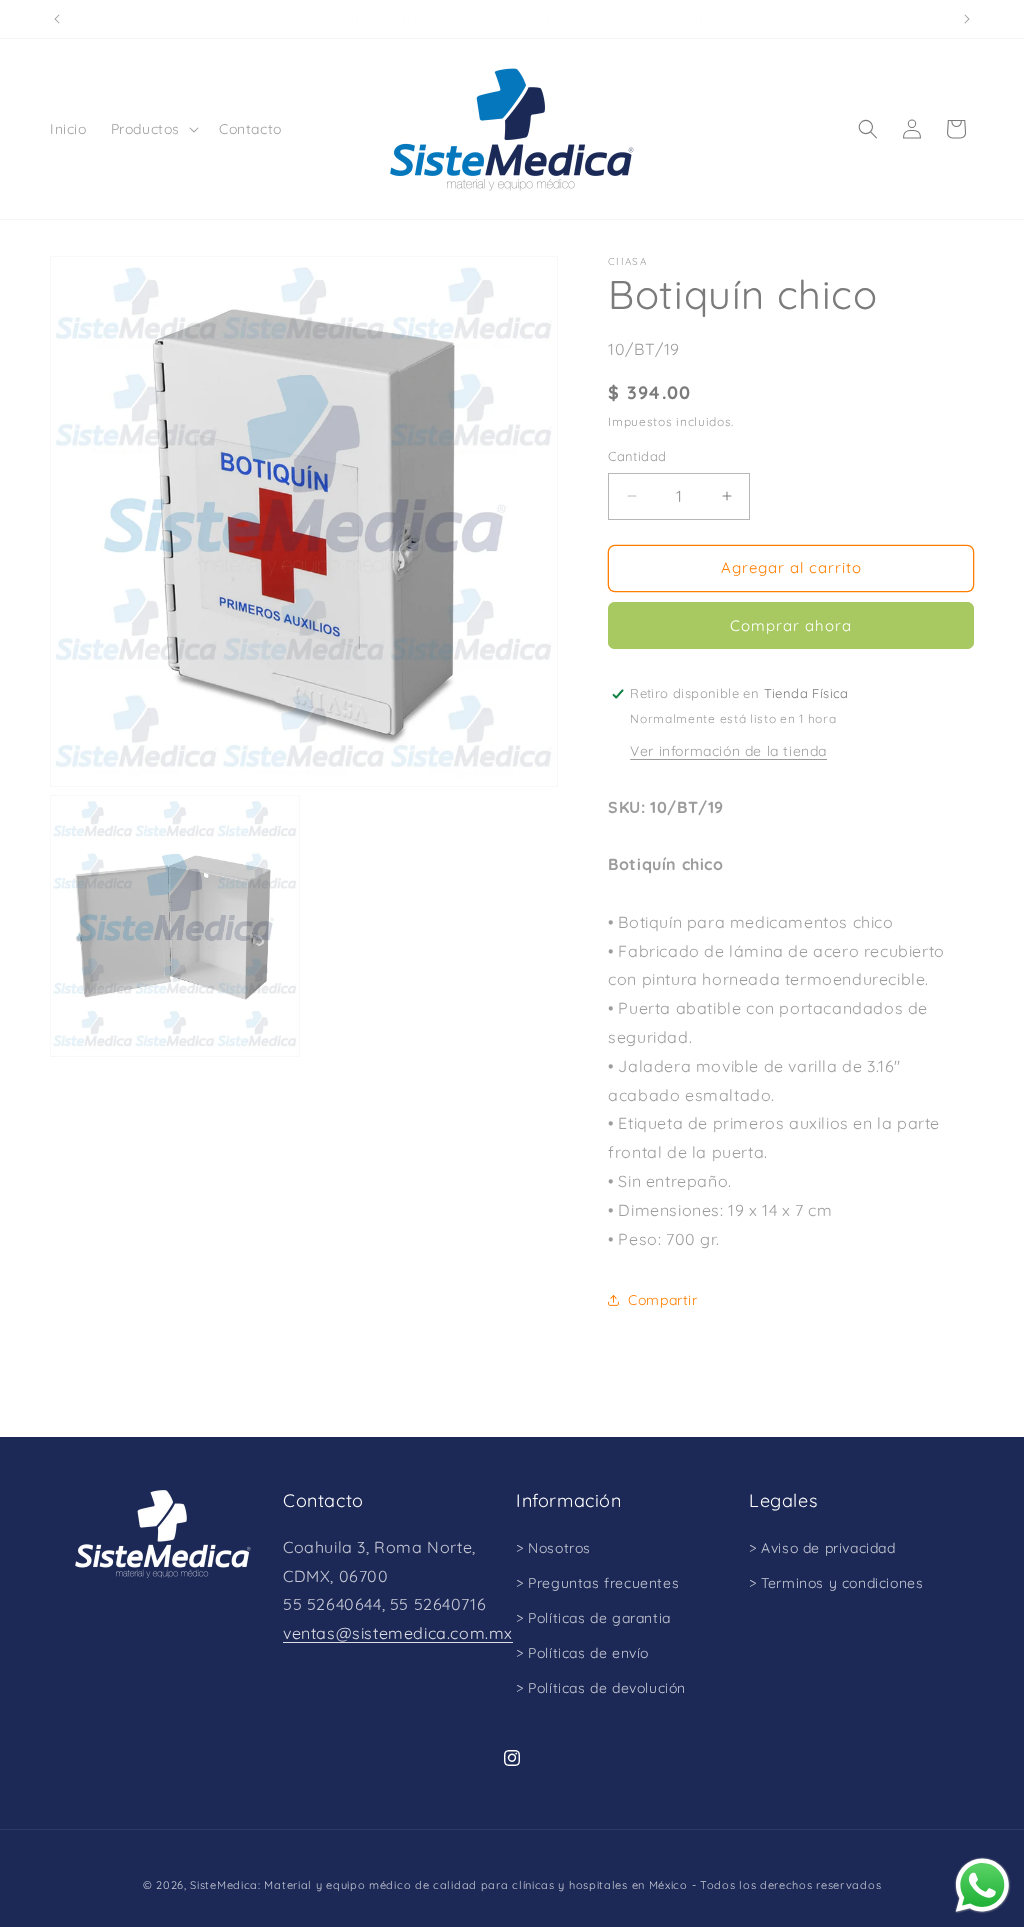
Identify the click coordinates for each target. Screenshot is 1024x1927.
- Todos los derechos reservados (787, 1885)
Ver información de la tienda (728, 751)
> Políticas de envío (582, 1653)
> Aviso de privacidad (822, 1548)
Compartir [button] (662, 1300)
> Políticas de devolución (601, 1688)
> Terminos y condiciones (836, 1583)
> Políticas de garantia (593, 1618)
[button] (153, 129)
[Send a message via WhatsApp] (982, 1885)
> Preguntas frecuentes (597, 1583)
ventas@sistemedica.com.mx (398, 1633)
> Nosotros (553, 1548)
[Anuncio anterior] (57, 19)
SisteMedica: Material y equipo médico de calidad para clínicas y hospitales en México (439, 1885)
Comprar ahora (791, 625)
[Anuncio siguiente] (967, 19)
